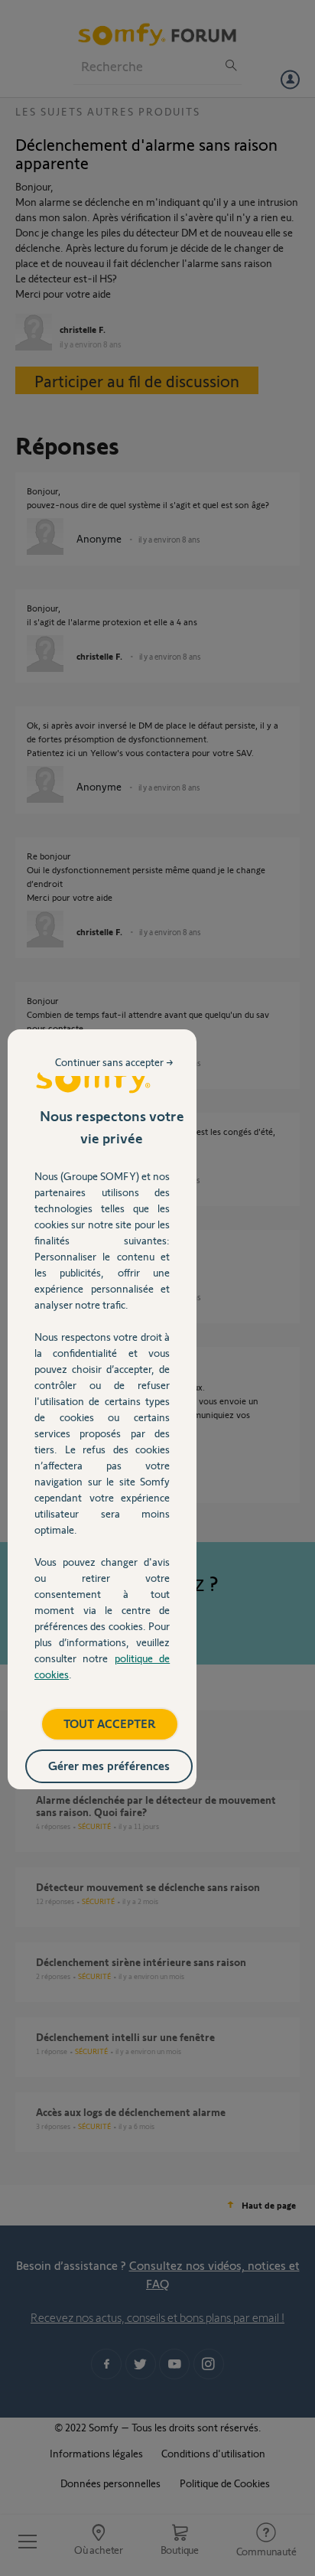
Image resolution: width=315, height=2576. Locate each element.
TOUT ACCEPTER (110, 1723)
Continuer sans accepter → (114, 1062)
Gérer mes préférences (109, 1765)
